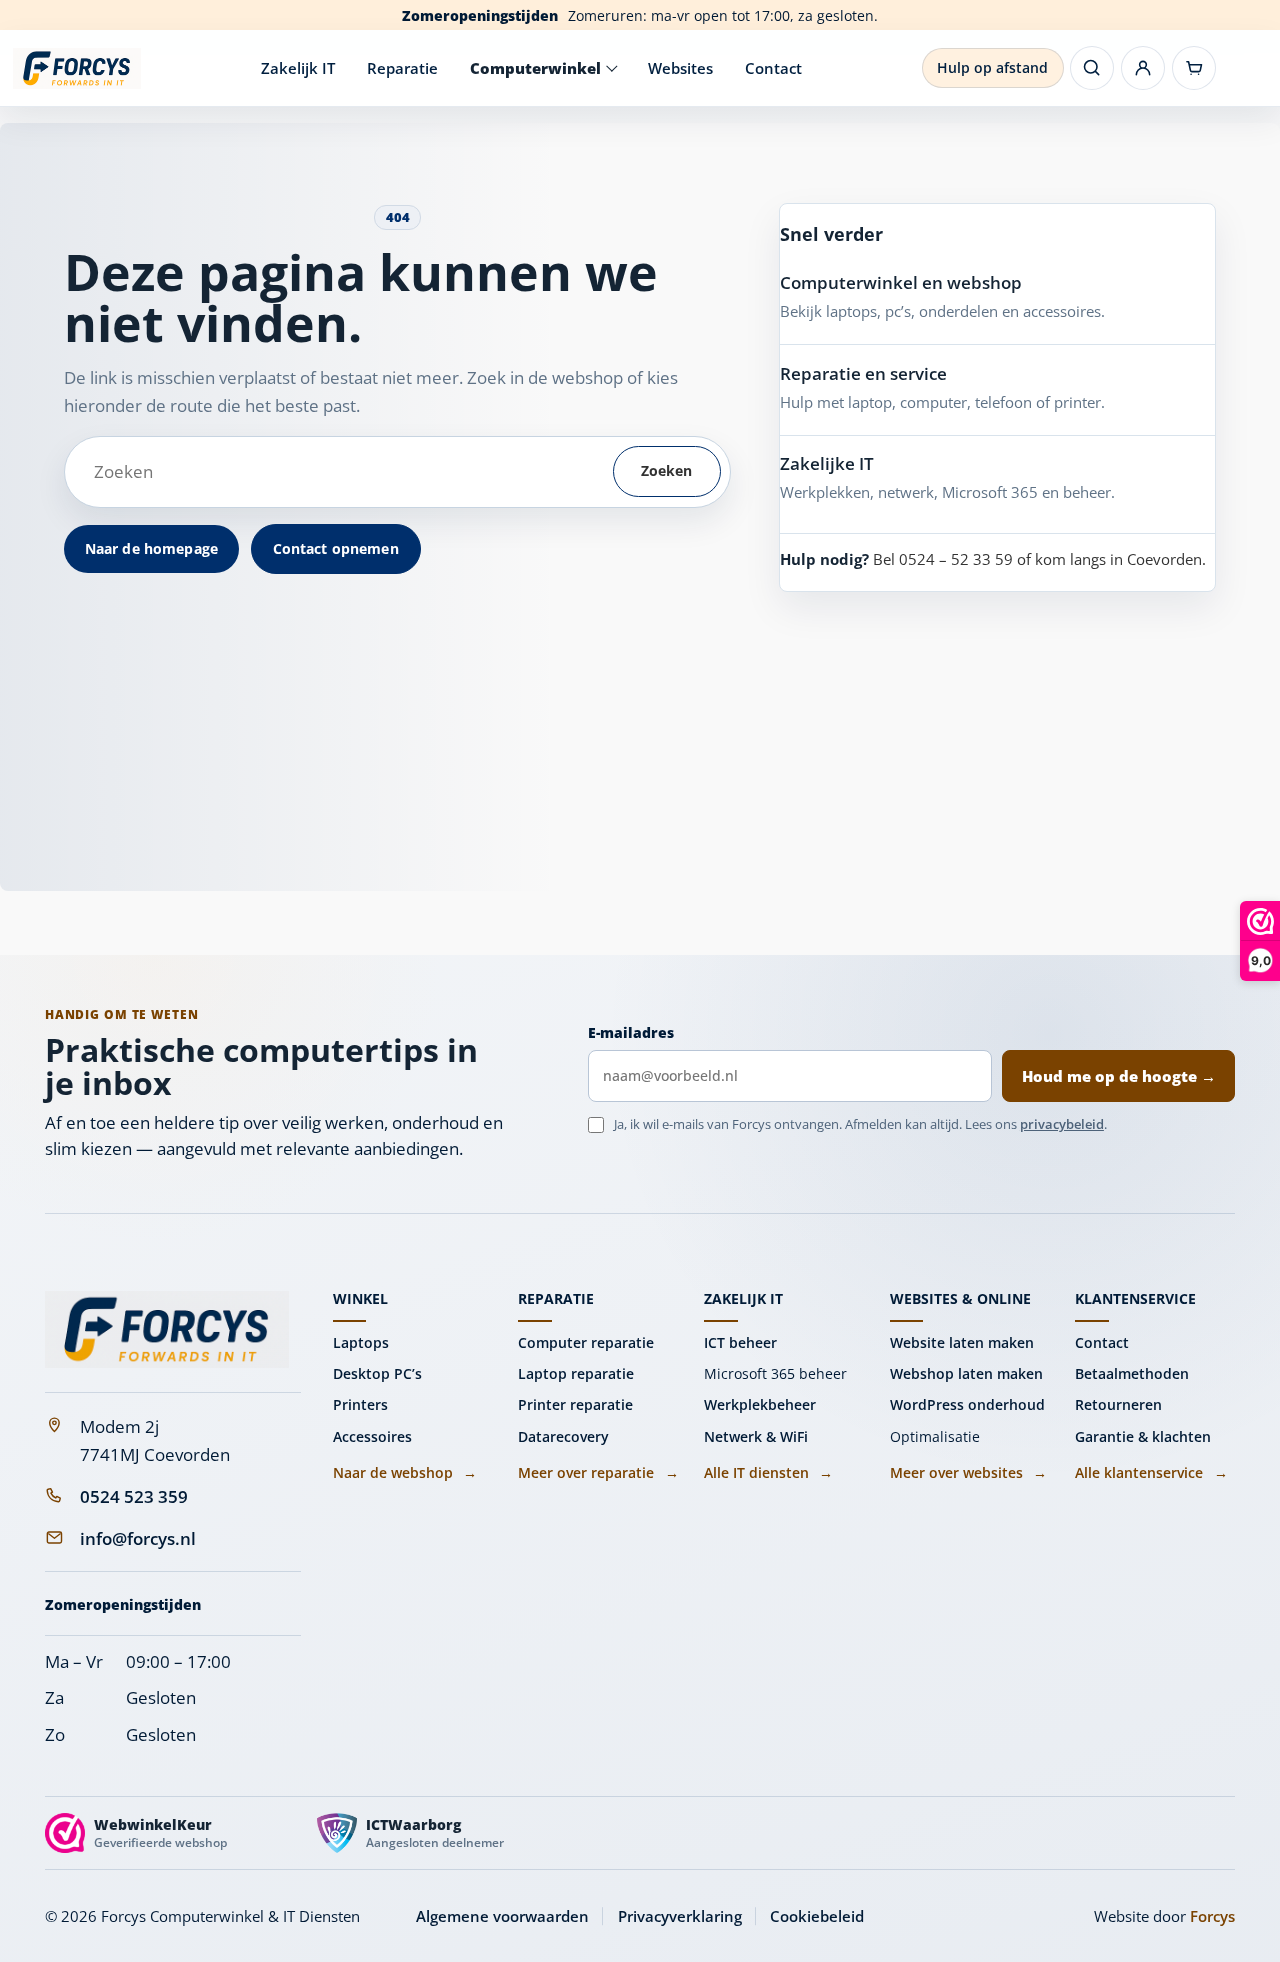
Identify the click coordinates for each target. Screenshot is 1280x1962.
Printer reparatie (575, 1404)
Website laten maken (962, 1342)
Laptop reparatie (576, 1373)
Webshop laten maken (966, 1373)
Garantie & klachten (1143, 1436)
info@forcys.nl (138, 1538)
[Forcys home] (167, 1329)
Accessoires (372, 1436)
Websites (680, 68)
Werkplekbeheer (760, 1404)
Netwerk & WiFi (756, 1436)
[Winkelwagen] (1194, 68)
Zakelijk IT (298, 68)
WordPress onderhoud (967, 1404)
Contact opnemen (336, 548)
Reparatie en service (863, 373)
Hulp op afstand (992, 67)
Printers (360, 1404)
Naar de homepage (151, 548)
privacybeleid (1062, 1124)
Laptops (361, 1342)
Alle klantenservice (1151, 1472)
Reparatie (402, 68)
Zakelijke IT (827, 463)
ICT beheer (740, 1342)
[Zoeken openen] (1092, 68)
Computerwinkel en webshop (901, 282)
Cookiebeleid (817, 1916)
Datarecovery (563, 1436)
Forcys (1212, 1916)
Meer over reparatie (598, 1472)
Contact (773, 68)
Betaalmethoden (1132, 1373)
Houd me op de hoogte (1119, 1076)
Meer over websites (968, 1472)
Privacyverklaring (680, 1916)
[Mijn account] (1143, 68)
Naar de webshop (405, 1472)
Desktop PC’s (377, 1373)
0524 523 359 (134, 1496)
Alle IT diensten (768, 1472)
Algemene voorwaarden (502, 1916)
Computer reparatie (586, 1342)
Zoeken (667, 470)
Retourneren (1118, 1404)
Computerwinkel (535, 68)
